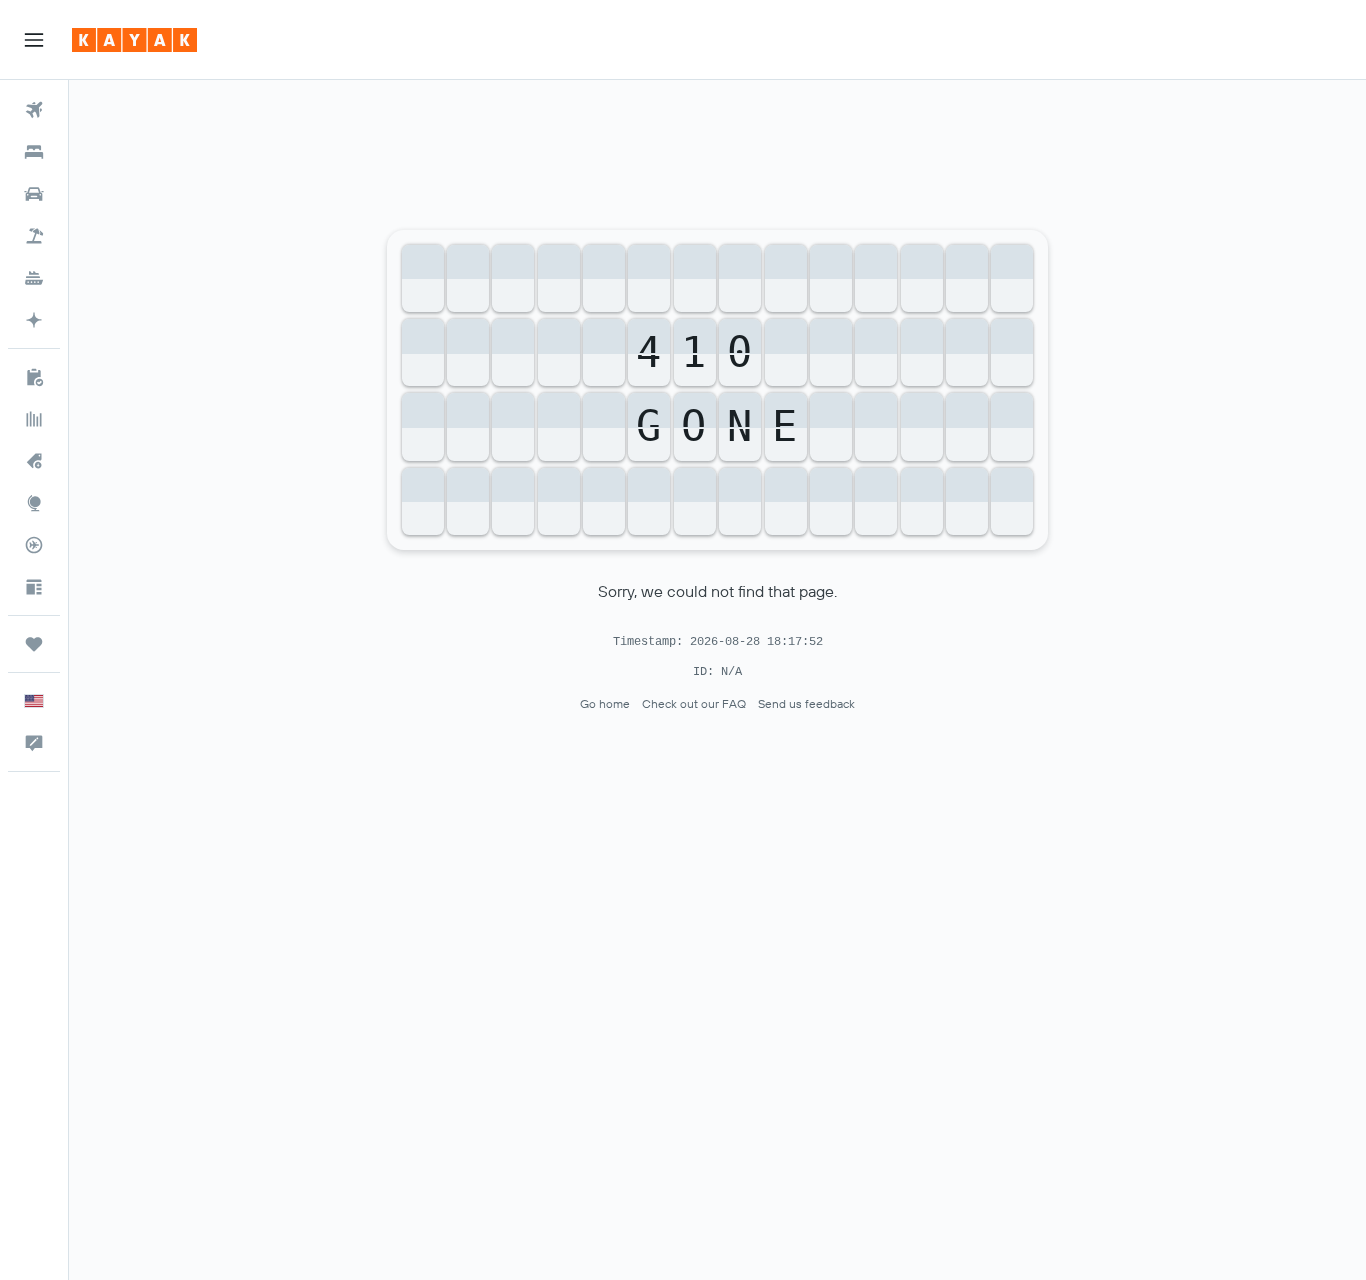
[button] (34, 40)
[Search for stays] (34, 152)
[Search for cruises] (34, 278)
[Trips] (34, 644)
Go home (605, 703)
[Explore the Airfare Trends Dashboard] (34, 419)
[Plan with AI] (34, 320)
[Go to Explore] (34, 503)
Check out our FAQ (694, 703)
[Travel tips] (34, 587)
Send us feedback (806, 703)
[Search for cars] (34, 194)
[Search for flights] (34, 110)
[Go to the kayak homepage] (134, 40)
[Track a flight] (34, 545)
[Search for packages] (34, 236)
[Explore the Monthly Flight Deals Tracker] (34, 461)
